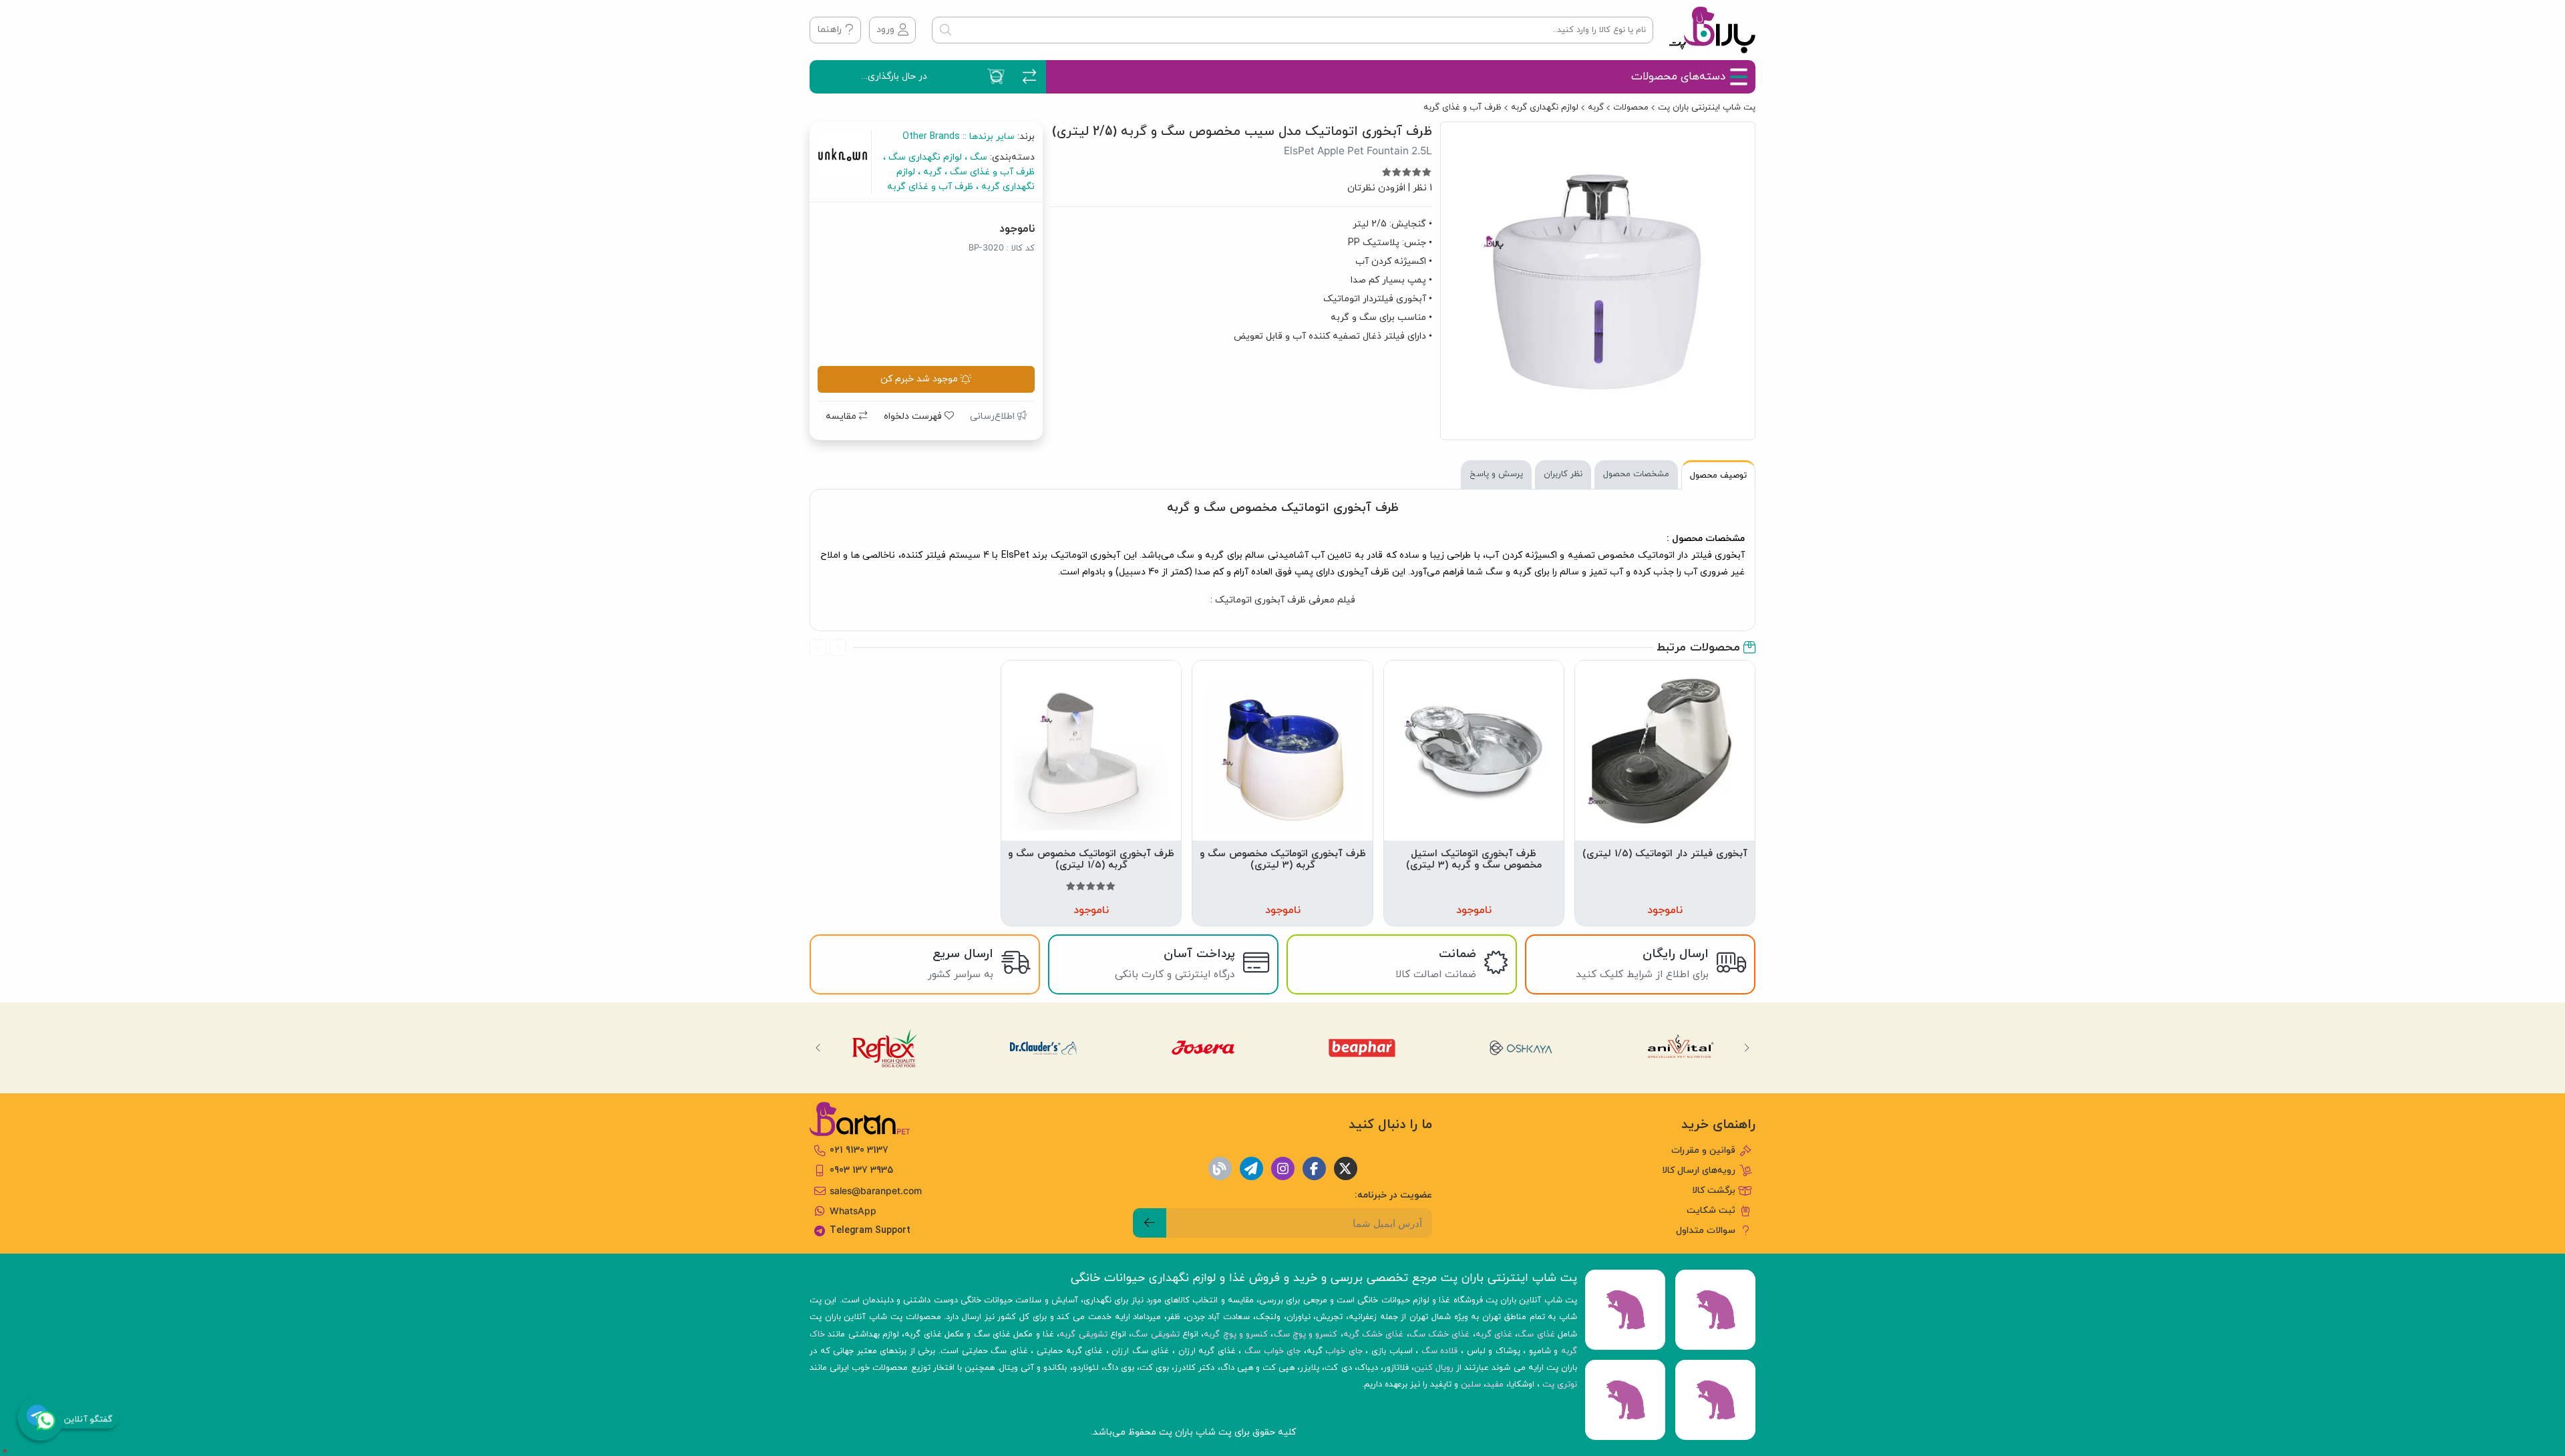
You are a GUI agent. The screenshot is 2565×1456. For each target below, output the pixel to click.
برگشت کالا (1714, 1191)
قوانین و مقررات (1703, 1150)
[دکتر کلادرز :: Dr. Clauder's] (1044, 1048)
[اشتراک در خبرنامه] (1150, 1223)
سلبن (1471, 1385)
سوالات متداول (1706, 1231)
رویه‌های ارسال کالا (1699, 1170)
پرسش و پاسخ (1496, 474)
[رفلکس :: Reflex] (884, 1048)
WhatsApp (853, 1211)
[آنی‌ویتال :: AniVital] (1681, 1048)
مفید (1495, 1385)
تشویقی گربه (1083, 1334)
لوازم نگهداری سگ (924, 157)
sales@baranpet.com (876, 1191)
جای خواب (1344, 1351)
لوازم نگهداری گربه (1545, 108)
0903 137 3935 (861, 1170)
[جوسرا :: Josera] (1203, 1048)
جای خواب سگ (1272, 1351)
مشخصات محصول (1636, 474)
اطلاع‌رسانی (994, 416)
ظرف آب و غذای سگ (991, 172)
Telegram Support (870, 1231)
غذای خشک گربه (1374, 1334)
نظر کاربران (1563, 474)
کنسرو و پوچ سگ (1306, 1334)
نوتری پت (1560, 1385)
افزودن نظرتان (1376, 188)
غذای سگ (1536, 1334)
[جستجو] (945, 30)
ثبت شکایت (1711, 1211)
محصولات (1631, 108)
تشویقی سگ (1155, 1334)
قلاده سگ (1440, 1351)
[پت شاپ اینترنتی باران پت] (1712, 30)
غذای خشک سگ (1440, 1334)
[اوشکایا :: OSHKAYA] (1522, 1048)
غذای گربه (1494, 1334)
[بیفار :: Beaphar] (1363, 1048)
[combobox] (1293, 30)
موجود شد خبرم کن (919, 379)
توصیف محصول (1718, 476)
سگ (977, 157)
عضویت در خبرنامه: (1393, 1195)
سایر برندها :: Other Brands (959, 137)
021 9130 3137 (859, 1150)
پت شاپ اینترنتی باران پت (1707, 108)
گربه (1596, 108)
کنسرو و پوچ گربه (1236, 1334)
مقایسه (842, 416)
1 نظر (1422, 188)
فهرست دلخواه (914, 416)
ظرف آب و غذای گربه (1463, 108)
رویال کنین (1434, 1368)
